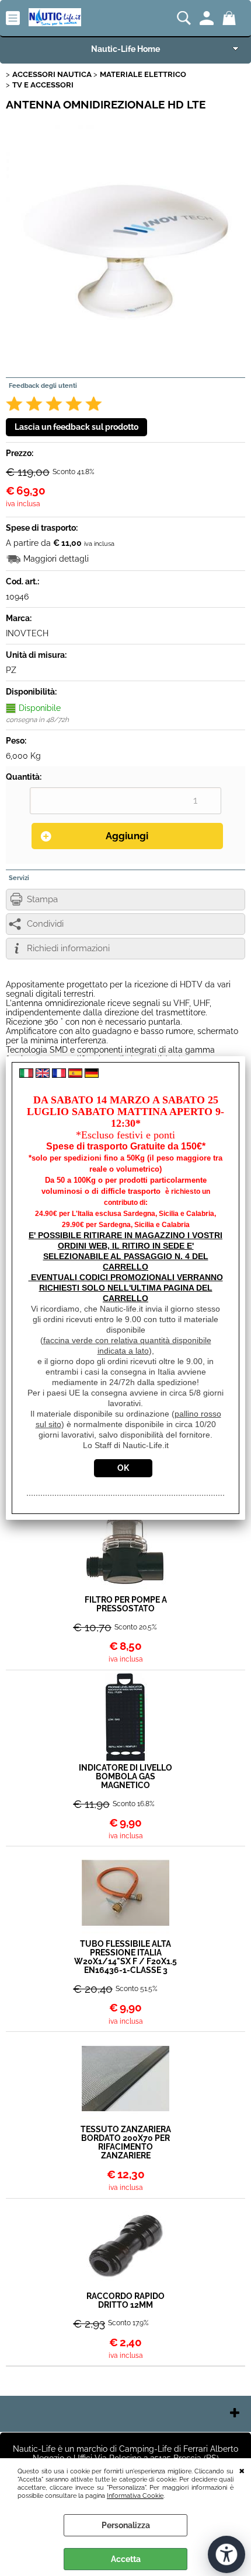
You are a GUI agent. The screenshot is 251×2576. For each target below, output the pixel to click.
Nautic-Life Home (125, 49)
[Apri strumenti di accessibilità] (226, 2554)
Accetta (126, 2559)
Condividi (45, 924)
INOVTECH (27, 633)
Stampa (42, 899)
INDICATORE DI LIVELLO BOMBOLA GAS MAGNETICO (125, 1777)
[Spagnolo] (75, 1075)
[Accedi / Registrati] (208, 18)
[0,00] (231, 18)
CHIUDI (242, 2470)
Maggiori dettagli (56, 559)
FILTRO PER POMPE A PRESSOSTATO (126, 1604)
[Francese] (59, 1075)
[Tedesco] (92, 1075)
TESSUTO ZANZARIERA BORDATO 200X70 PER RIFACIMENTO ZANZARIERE (126, 2143)
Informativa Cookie (135, 2496)
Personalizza (126, 2525)
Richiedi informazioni (68, 948)
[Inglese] (43, 1075)
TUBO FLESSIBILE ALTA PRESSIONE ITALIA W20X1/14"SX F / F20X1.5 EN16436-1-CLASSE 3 (125, 1957)
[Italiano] (26, 1075)
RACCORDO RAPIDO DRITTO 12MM (125, 2301)
